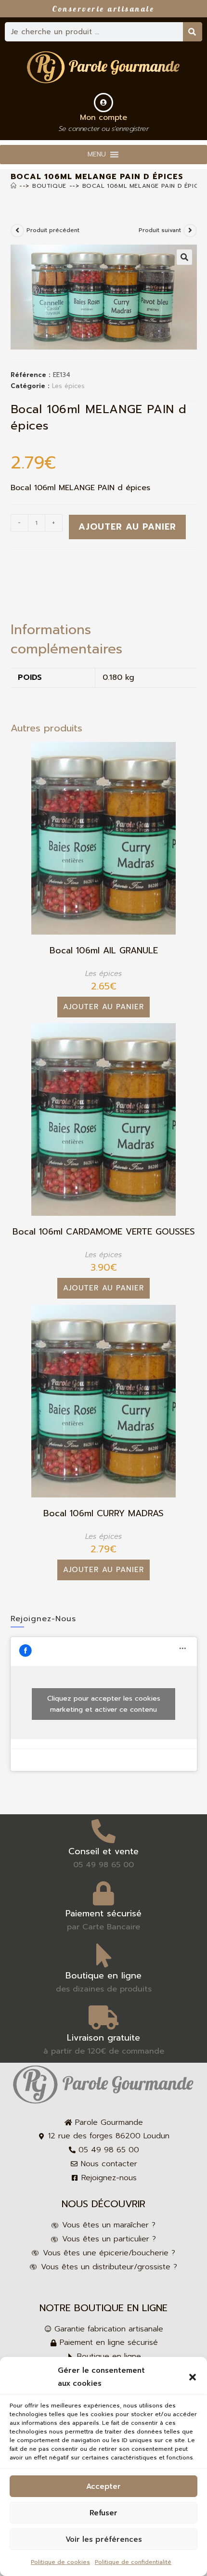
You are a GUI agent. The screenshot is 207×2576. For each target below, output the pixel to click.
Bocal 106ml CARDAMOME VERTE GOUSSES (104, 1232)
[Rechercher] (193, 32)
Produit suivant (160, 230)
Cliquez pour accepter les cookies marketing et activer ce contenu (104, 1704)
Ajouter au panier (127, 527)
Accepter (103, 2486)
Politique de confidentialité (133, 2562)
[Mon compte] (103, 103)
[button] (193, 2377)
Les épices (68, 386)
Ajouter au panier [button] (103, 1007)
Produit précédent (53, 230)
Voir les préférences (104, 2539)
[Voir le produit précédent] (17, 231)
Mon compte (103, 117)
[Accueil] (14, 186)
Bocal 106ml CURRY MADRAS (103, 1514)
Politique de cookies (60, 2562)
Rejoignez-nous (43, 1619)
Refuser (103, 2513)
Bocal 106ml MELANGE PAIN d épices (144, 186)
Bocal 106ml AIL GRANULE (104, 951)
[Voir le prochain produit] (190, 231)
